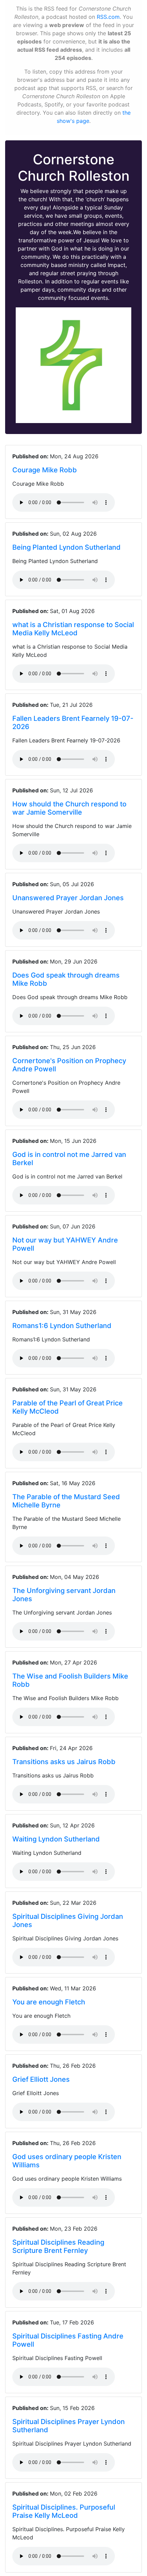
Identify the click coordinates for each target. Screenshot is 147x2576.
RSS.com (108, 17)
